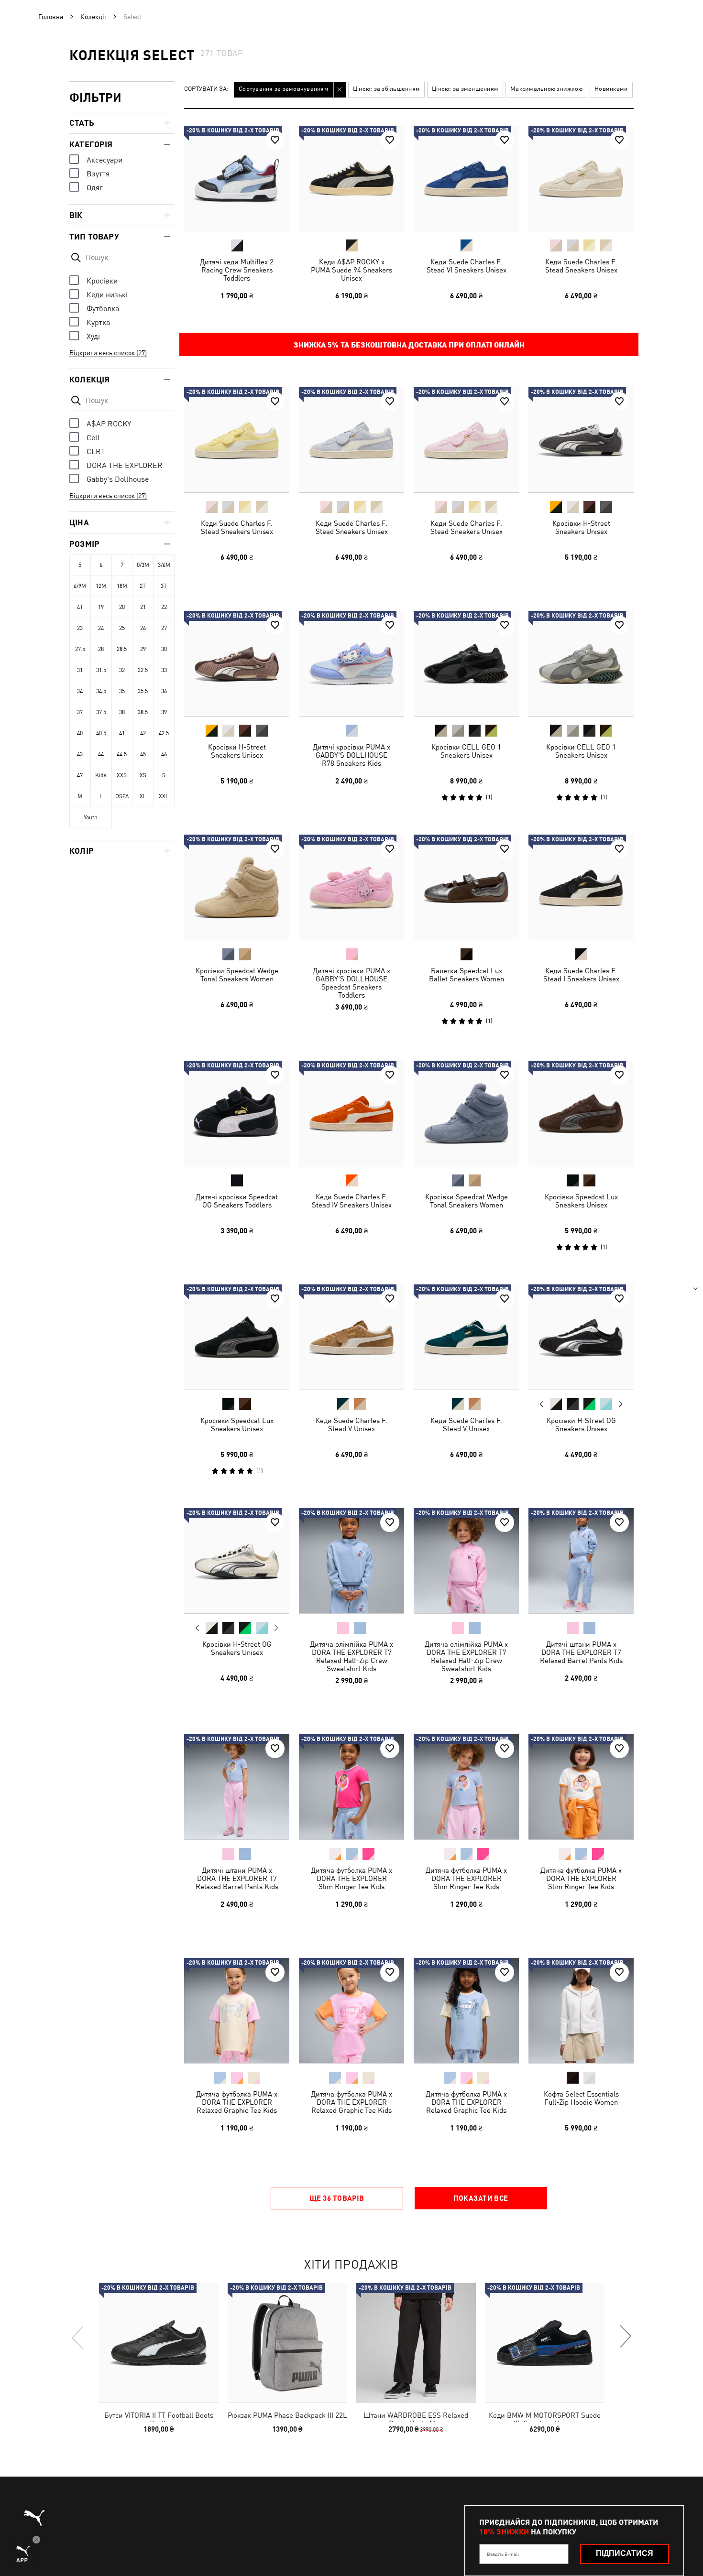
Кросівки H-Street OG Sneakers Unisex (581, 1424)
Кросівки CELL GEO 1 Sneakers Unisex (466, 751)
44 (101, 754)
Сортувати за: (206, 89)
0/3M (143, 565)
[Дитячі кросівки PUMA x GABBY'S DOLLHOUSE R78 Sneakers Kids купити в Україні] (351, 663)
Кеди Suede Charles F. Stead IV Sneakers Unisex (352, 1201)
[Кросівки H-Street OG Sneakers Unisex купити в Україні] (581, 1337)
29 (143, 649)
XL (143, 796)
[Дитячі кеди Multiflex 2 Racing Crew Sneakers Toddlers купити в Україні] (237, 178)
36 (164, 691)
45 (143, 754)
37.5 (101, 712)
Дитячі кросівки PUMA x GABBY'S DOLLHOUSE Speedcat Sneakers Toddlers (351, 983)
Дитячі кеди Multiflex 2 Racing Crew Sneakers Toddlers (237, 270)
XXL (164, 796)
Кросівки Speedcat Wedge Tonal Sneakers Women (237, 975)
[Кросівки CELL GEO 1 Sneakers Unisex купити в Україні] (466, 663)
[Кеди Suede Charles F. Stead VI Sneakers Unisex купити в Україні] (466, 178)
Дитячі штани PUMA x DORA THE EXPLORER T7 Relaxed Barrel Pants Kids (581, 1652)
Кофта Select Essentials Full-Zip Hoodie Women (581, 2098)
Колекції (93, 17)
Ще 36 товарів (337, 2198)
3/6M (164, 565)
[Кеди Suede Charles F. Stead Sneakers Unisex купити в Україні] (581, 178)
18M (122, 586)
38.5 (143, 712)
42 (143, 733)
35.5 (143, 691)
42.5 (164, 733)
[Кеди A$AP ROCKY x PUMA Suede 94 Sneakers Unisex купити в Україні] (351, 178)
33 (164, 670)
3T (164, 586)
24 (101, 628)
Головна (51, 17)
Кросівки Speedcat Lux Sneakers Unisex (581, 1201)
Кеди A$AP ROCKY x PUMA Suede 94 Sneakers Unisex (351, 270)
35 (122, 691)
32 (122, 670)
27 (164, 628)
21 (143, 607)
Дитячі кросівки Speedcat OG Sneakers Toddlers (237, 1201)
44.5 (122, 754)
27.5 (80, 649)
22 (164, 607)
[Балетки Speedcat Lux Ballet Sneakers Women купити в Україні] (466, 887)
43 (80, 754)
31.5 (101, 670)
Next (620, 1404)
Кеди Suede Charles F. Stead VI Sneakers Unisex (467, 266)
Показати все (481, 2198)
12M (101, 586)
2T (143, 586)
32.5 (143, 670)
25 (122, 628)
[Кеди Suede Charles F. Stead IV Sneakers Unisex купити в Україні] (351, 1113)
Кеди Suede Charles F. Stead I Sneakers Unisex (581, 975)
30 (164, 649)
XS (143, 775)
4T (80, 607)
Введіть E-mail (503, 2554)
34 (80, 691)
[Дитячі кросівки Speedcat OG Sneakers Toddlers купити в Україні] (237, 1113)
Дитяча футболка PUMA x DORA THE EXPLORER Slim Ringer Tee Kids (351, 1878)
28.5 (122, 649)
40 (80, 733)
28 (101, 649)
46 (164, 754)
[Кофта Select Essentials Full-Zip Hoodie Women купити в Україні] (581, 2011)
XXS (122, 775)
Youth (91, 817)
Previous (542, 1404)
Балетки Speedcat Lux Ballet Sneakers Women (467, 975)
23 (80, 628)
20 (122, 607)
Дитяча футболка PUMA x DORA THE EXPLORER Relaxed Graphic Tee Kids (237, 2102)
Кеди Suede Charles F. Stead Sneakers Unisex (581, 266)
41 (122, 733)
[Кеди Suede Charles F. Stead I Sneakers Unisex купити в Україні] (581, 887)
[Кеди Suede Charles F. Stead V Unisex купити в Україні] (351, 1337)
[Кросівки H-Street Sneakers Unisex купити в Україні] (581, 440)
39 (164, 712)
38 (122, 712)
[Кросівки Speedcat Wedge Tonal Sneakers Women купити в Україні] (237, 887)
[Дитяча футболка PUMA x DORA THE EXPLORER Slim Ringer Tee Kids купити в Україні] (351, 1787)
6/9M (80, 586)
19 (101, 607)
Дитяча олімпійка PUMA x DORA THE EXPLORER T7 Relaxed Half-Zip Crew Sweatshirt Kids (351, 1656)
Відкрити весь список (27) (108, 353)
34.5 (101, 691)
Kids (101, 775)
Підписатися (625, 2553)
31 (80, 670)
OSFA (122, 796)
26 (143, 628)
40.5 (101, 733)
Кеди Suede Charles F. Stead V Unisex (351, 1424)
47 (80, 775)
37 (80, 712)
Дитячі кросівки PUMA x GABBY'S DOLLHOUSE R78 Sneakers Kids (351, 755)
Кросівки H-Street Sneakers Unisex (581, 527)
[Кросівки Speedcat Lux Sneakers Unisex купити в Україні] (581, 1113)
